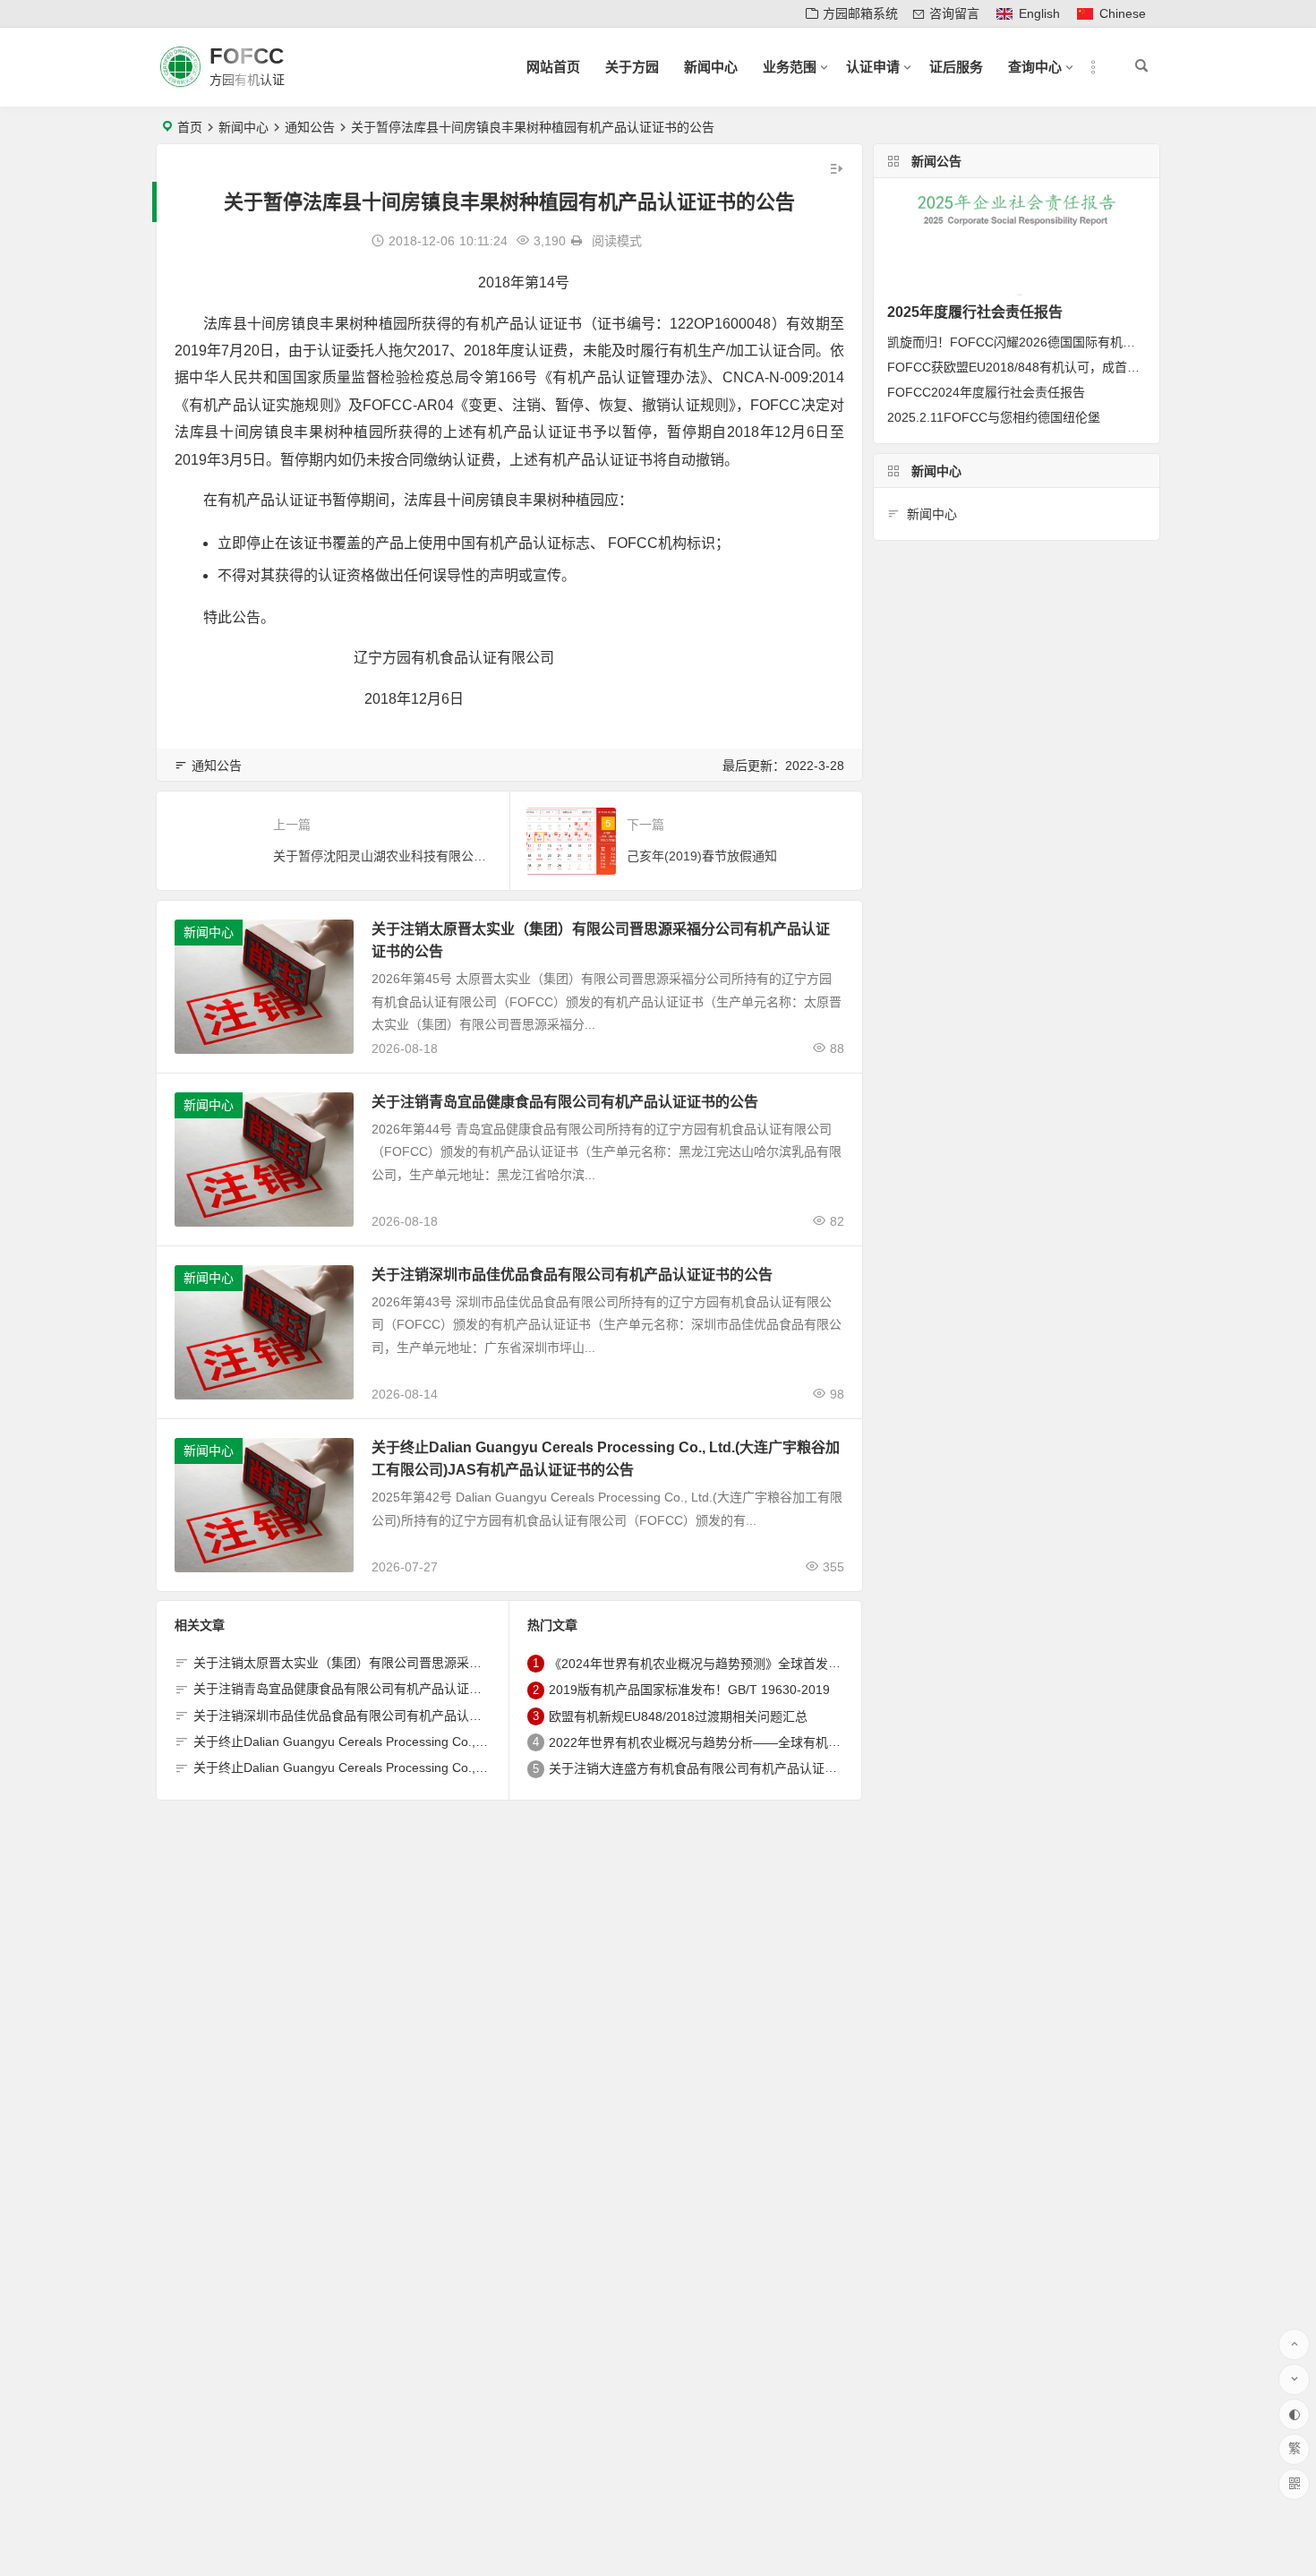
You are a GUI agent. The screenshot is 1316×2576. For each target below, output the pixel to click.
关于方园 (632, 67)
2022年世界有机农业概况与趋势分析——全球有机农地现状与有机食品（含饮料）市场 (789, 1742)
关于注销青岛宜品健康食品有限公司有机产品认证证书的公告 (565, 1102)
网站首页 (553, 67)
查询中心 (1035, 67)
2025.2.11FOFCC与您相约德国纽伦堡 (994, 417)
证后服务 (956, 67)
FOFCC (247, 56)
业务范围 (790, 67)
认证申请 (873, 67)
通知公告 (310, 127)
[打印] (577, 241)
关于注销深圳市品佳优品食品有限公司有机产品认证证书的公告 (572, 1275)
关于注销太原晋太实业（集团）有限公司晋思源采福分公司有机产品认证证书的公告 (425, 1663)
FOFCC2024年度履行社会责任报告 (986, 392)
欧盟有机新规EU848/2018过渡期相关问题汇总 (678, 1716)
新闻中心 (711, 67)
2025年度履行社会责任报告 (975, 312)
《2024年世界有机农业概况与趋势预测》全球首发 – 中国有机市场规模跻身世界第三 (783, 1664)
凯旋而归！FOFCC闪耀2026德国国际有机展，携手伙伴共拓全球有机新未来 (1099, 342)
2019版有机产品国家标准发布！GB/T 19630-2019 (689, 1690)
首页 (190, 127)
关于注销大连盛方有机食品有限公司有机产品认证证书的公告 (718, 1769)
